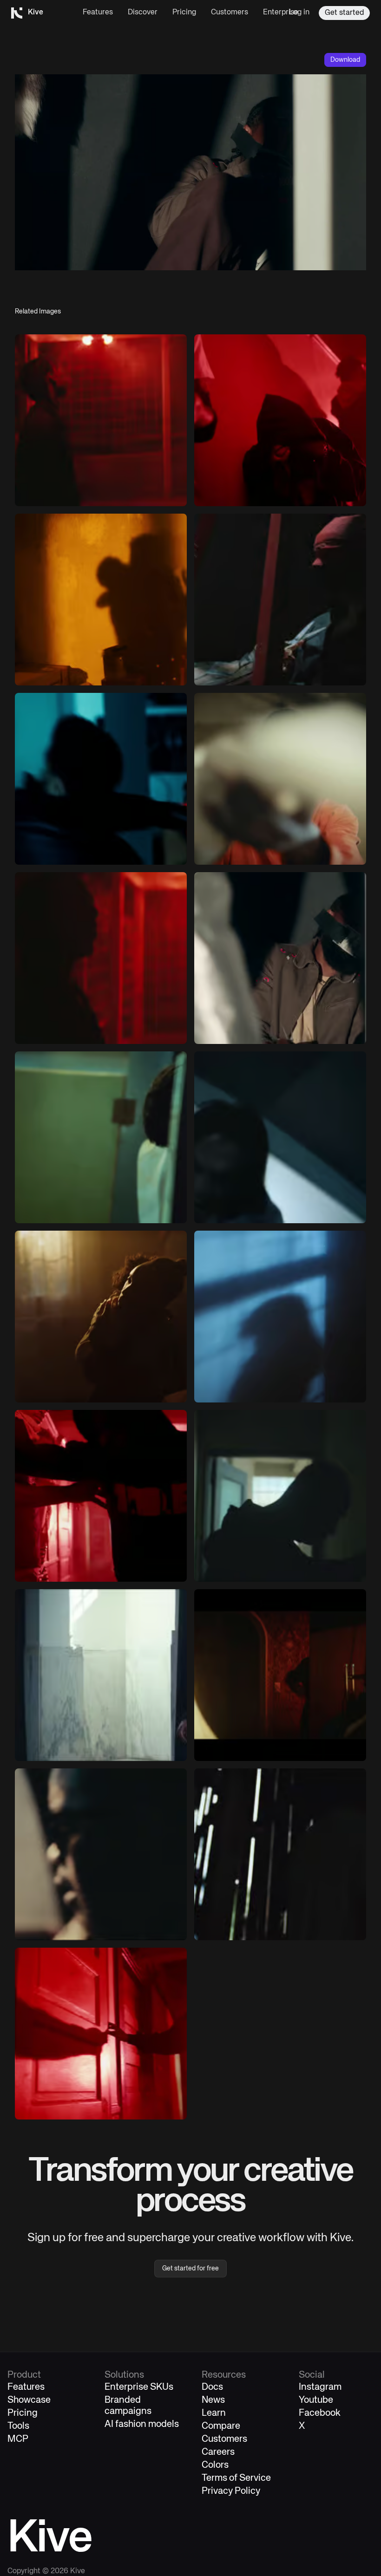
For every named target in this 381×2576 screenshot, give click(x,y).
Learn (214, 2413)
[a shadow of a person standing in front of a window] (280, 1317)
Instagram (320, 2387)
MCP (18, 2439)
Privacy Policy (231, 2491)
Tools (18, 2426)
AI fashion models (142, 2424)
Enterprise (281, 13)
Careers (218, 2452)
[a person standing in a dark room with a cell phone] (280, 1137)
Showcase (29, 2400)
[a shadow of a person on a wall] (101, 600)
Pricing (184, 13)
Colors (215, 2465)
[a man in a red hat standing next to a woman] (280, 600)
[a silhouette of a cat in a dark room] (280, 1496)
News (213, 2400)
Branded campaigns (128, 2406)
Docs (212, 2387)
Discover (143, 13)
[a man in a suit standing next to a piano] (101, 1675)
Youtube (316, 2400)
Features (98, 13)
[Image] (101, 420)
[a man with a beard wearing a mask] (280, 958)
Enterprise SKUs (139, 2387)
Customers (230, 13)
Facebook (320, 2413)
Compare (221, 2426)
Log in (299, 13)
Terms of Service (236, 2478)
